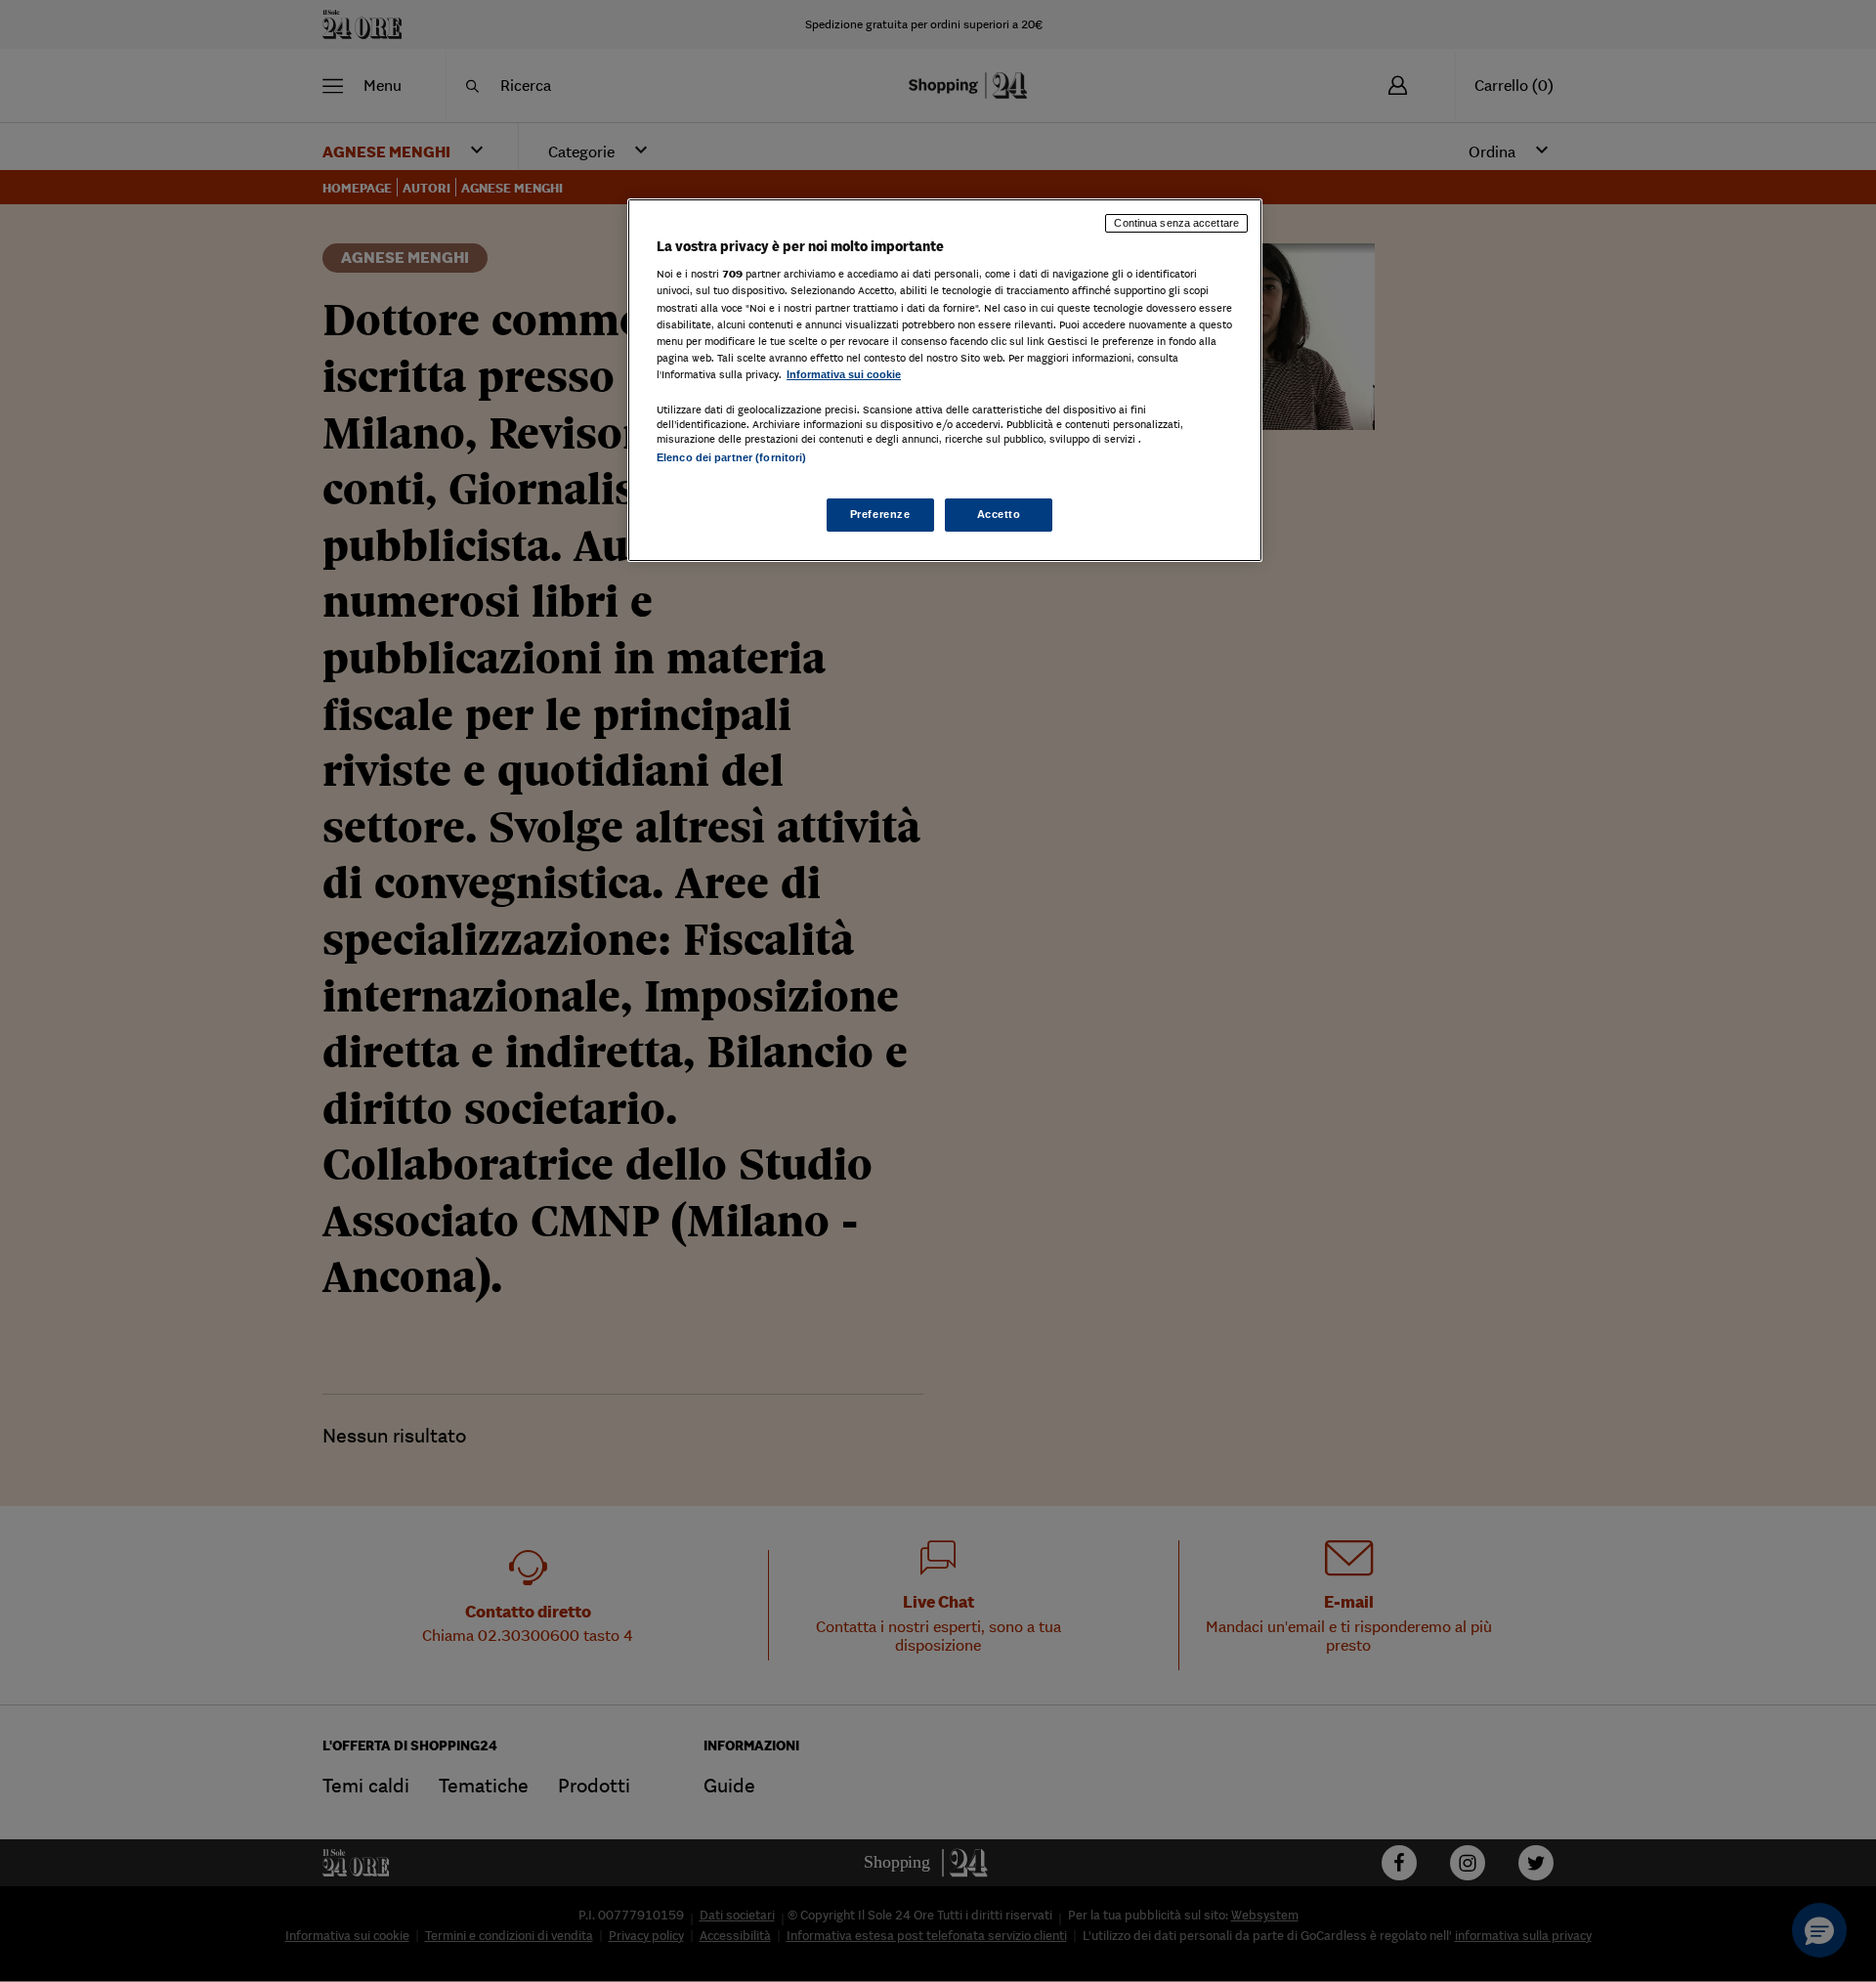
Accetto (999, 514)
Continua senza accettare (1176, 223)
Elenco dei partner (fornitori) (731, 457)
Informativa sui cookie (844, 374)
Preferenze (880, 514)
